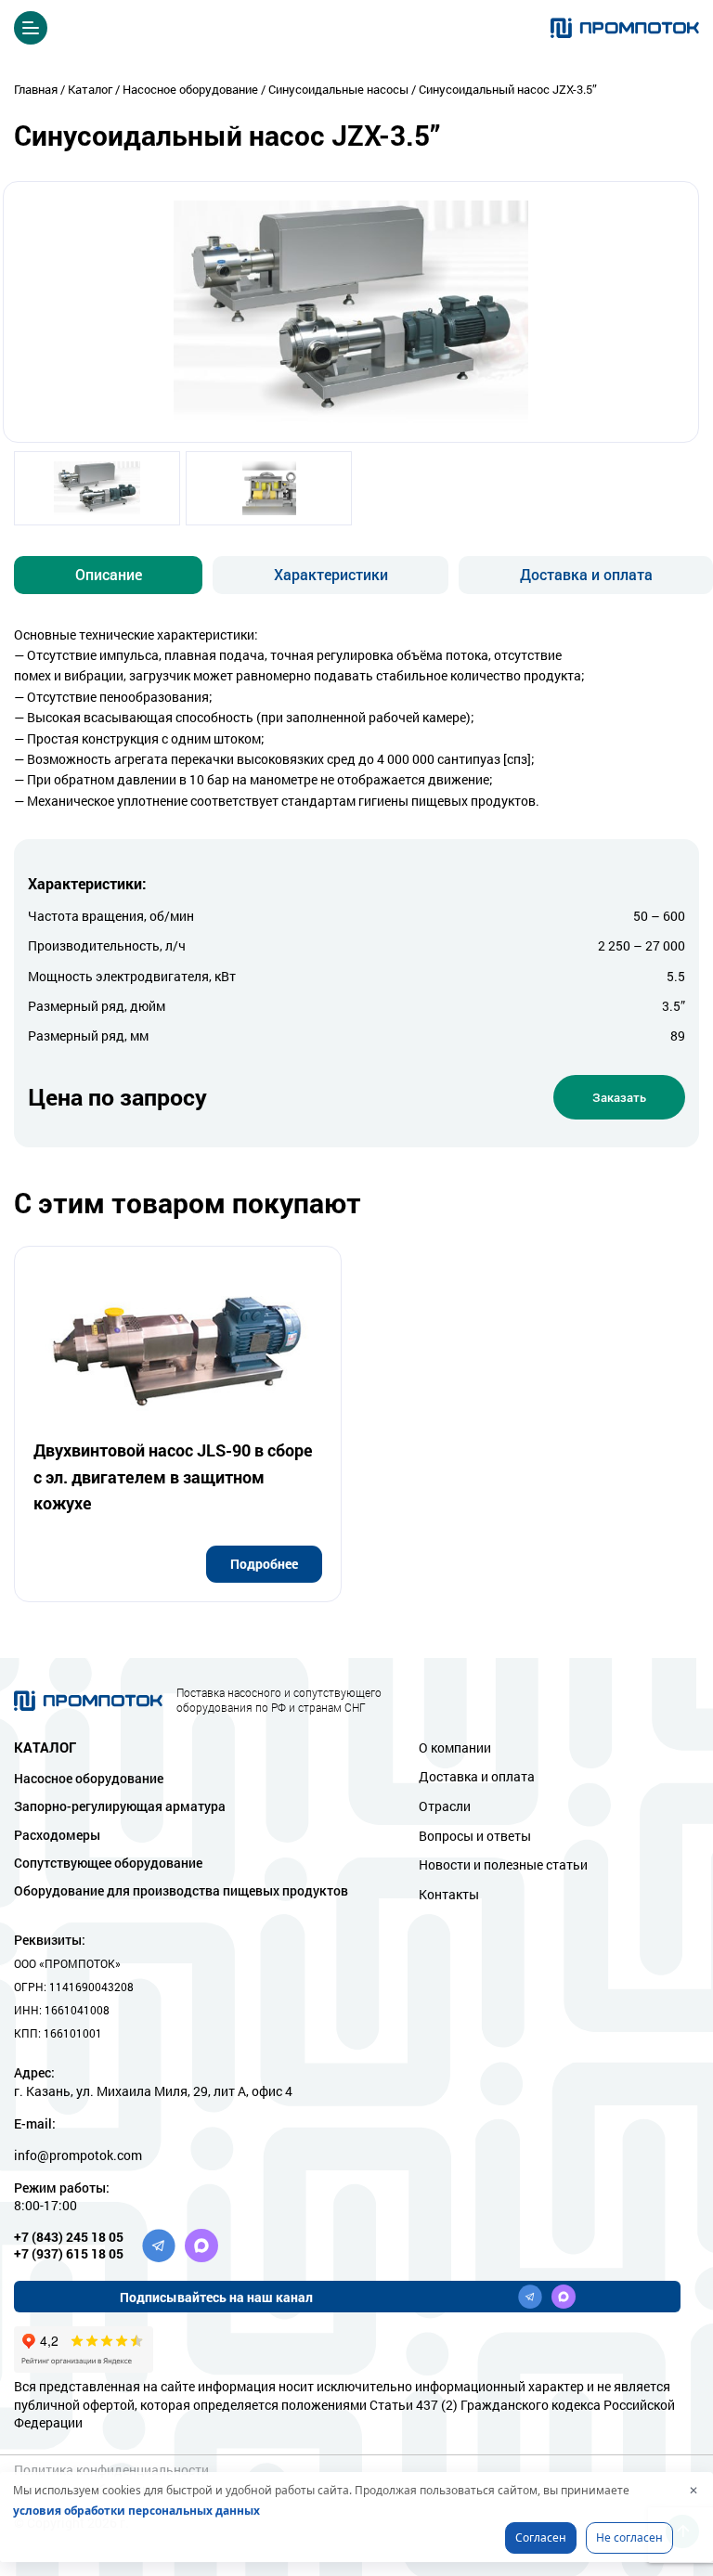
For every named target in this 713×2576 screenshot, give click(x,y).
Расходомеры (57, 1835)
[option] (97, 492)
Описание (109, 574)
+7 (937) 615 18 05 (69, 2253)
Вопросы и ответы (475, 1836)
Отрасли (445, 1806)
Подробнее (264, 1564)
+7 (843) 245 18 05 (69, 2237)
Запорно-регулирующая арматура (120, 1806)
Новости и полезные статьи (503, 1864)
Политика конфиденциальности (111, 2470)
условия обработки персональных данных (136, 2511)
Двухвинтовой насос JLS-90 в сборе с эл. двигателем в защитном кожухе (173, 1477)
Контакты (449, 1894)
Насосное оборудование (89, 1778)
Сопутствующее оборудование (108, 1863)
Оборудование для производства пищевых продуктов (181, 1890)
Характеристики (331, 574)
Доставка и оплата (586, 574)
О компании (455, 1748)
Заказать (619, 1097)
